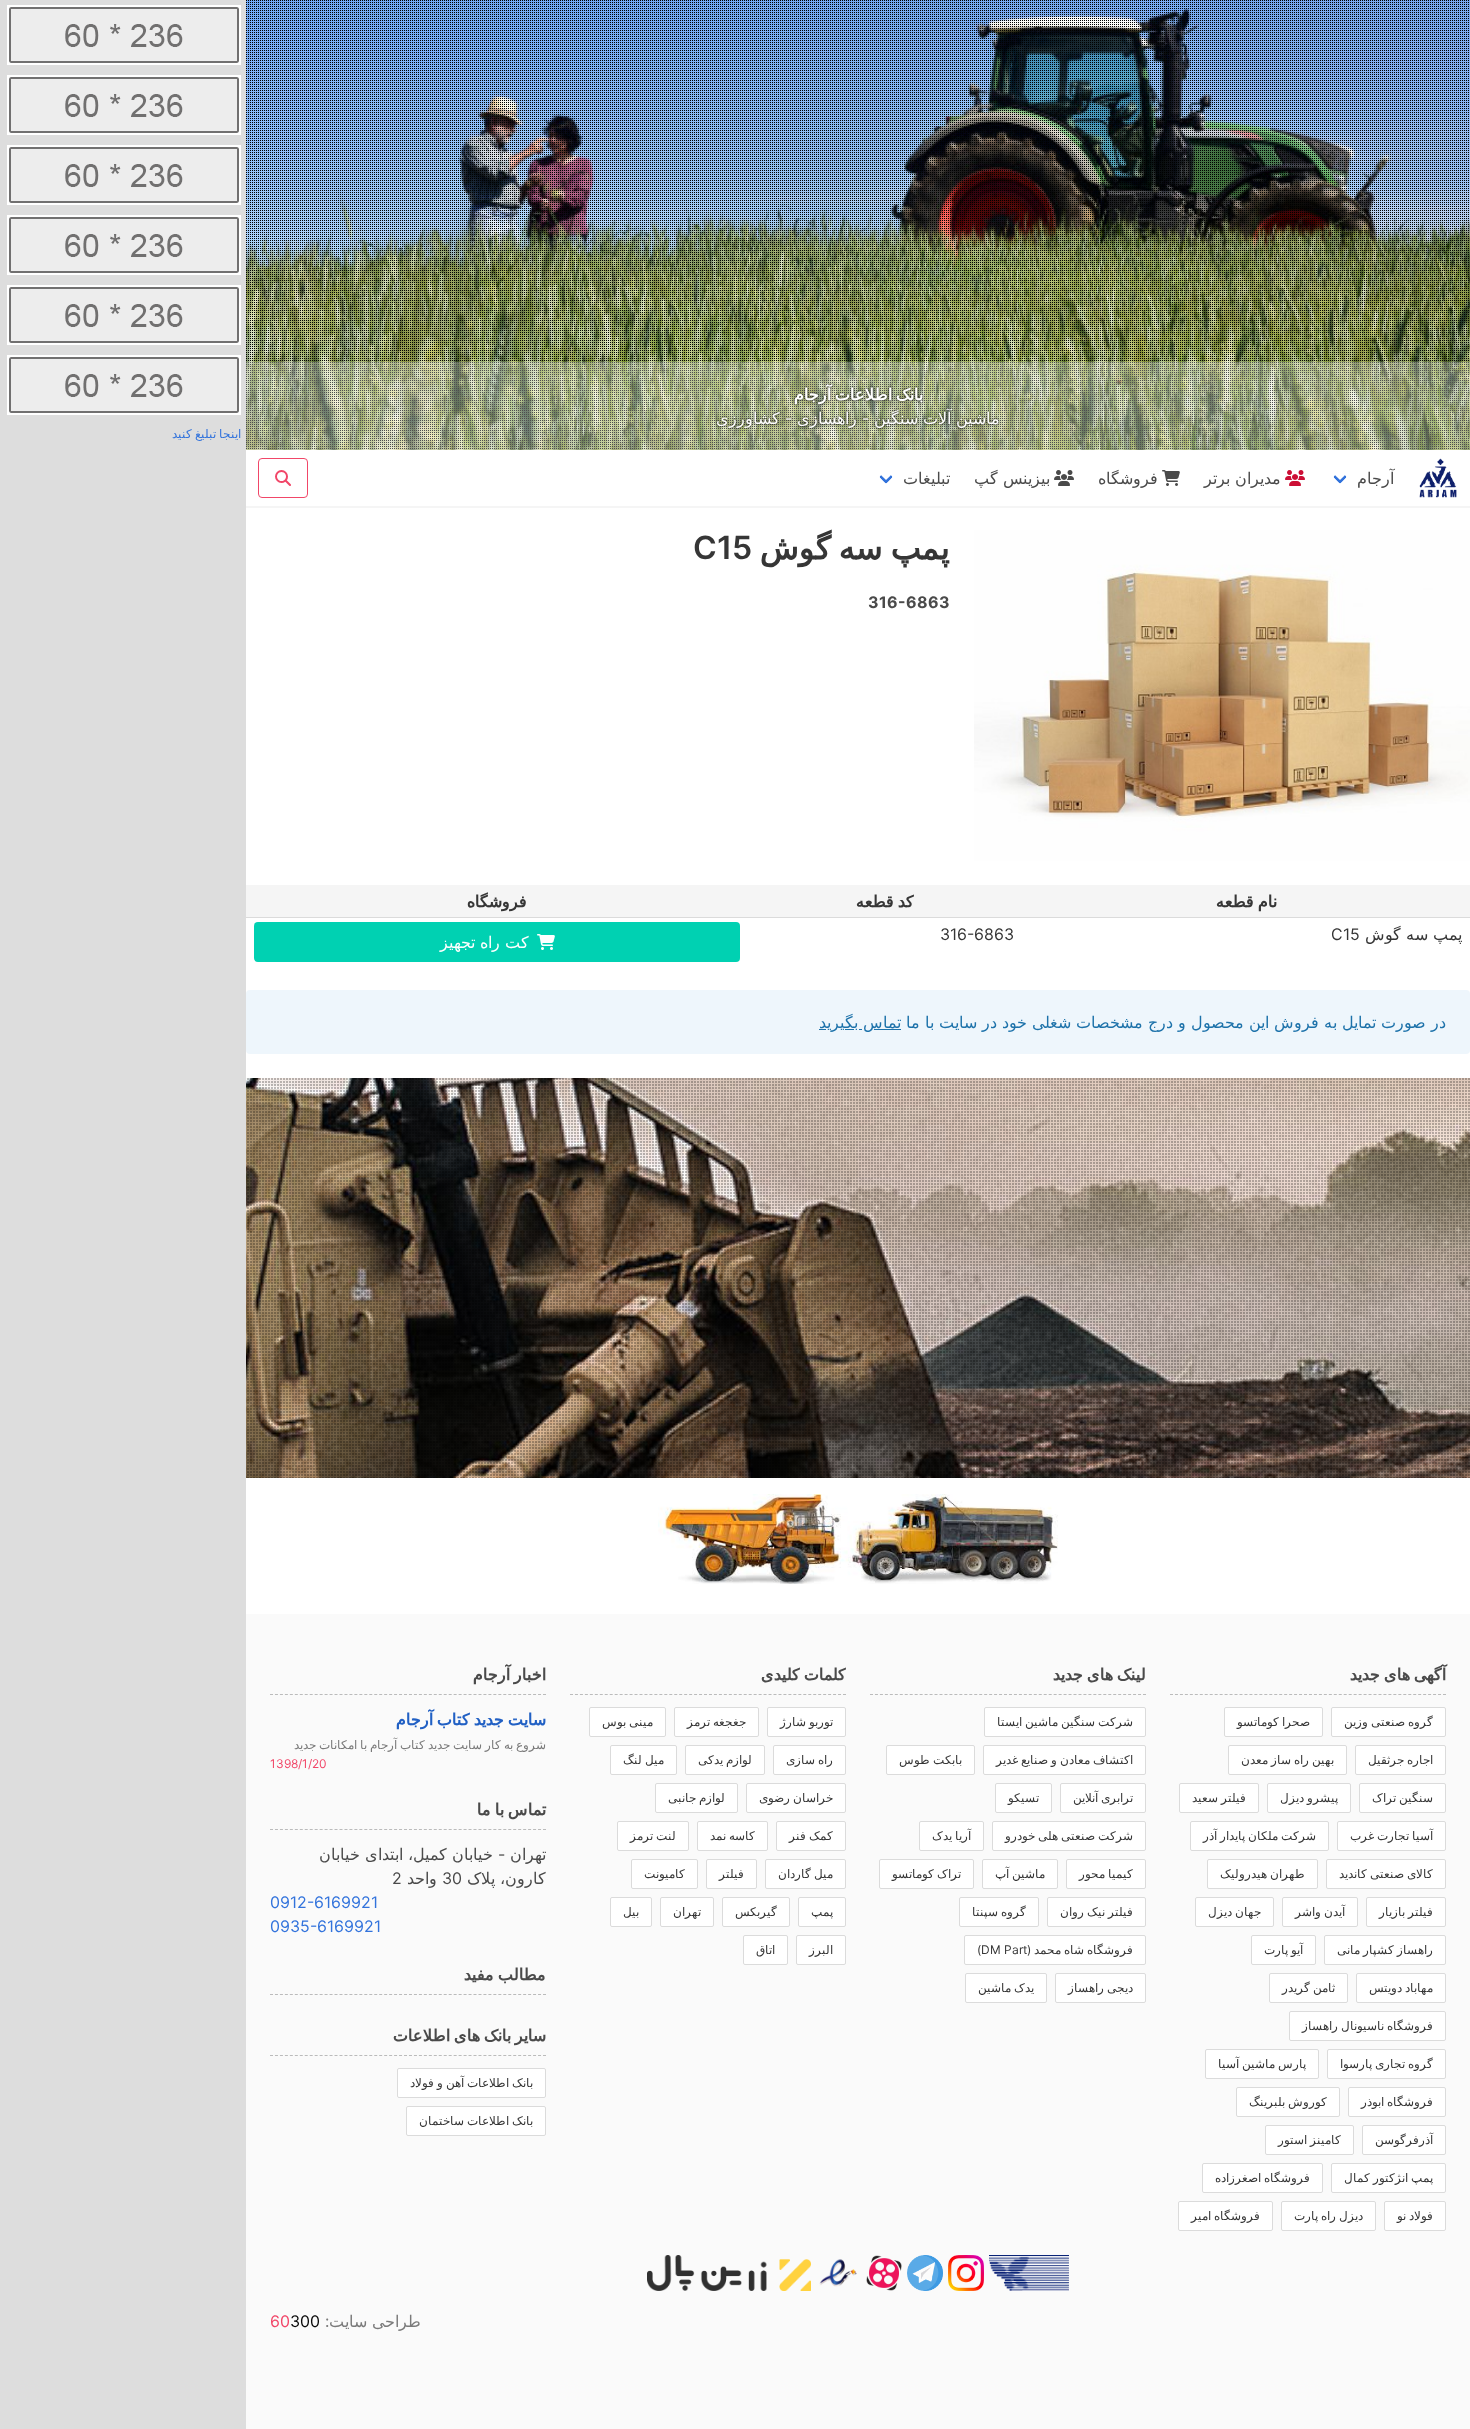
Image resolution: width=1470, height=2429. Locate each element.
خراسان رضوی (796, 1797)
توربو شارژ (806, 1721)
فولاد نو (1415, 2215)
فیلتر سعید (1219, 1797)
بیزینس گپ (1012, 478)
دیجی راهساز (1100, 1987)
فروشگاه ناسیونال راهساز (1367, 2025)
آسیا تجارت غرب (1391, 1835)
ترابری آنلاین (1103, 1797)
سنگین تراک (1402, 1797)
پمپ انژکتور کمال (1388, 2177)
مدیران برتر (1242, 478)
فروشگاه (1128, 478)
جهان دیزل (1234, 1911)
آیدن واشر (1320, 1911)
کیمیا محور (1106, 1873)
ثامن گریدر (1308, 1987)
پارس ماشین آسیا (1262, 2063)
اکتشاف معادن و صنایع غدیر (1064, 1759)
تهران (687, 1911)
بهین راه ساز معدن (1287, 1759)
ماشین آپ (1020, 1873)
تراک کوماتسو (926, 1873)
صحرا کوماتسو (1273, 1721)
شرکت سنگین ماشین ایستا (1065, 1721)
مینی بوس (627, 1721)
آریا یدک (951, 1835)
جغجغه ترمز (716, 1721)
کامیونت (664, 1873)
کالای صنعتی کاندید (1386, 1873)
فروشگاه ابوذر (1397, 2101)
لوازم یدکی (725, 1759)
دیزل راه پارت (1328, 2215)
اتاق (765, 1949)
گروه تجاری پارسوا (1386, 2063)
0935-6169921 (325, 1926)
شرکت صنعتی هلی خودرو (1069, 1835)
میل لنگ (643, 1759)
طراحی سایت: (345, 2321)
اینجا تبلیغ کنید (206, 433)
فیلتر (731, 1873)
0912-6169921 (324, 1902)
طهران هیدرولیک (1262, 1873)
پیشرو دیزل (1309, 1797)
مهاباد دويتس (1401, 1987)
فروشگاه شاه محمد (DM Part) (1055, 1949)
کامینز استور (1309, 2139)
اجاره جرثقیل (1400, 1759)
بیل (631, 1911)
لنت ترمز (653, 1835)
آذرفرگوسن (1404, 2139)
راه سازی (809, 1759)
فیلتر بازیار (1406, 1911)
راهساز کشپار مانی (1385, 1949)
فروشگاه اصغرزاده (1262, 2177)
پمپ (822, 1911)
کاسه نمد (732, 1835)
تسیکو (1023, 1797)
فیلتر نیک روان (1096, 1911)
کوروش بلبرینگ (1288, 2101)
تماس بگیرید (860, 1022)
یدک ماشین (1006, 1987)
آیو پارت (1283, 1949)
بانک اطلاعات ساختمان (476, 2120)
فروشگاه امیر (1225, 2215)
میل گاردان (805, 1873)
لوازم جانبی (696, 1797)
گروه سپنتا (999, 1911)
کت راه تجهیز (484, 942)
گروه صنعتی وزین (1388, 1721)
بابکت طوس (930, 1759)
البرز (821, 1949)
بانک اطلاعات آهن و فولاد (471, 2082)
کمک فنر (811, 1835)
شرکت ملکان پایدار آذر (1259, 1835)
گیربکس (756, 1911)
